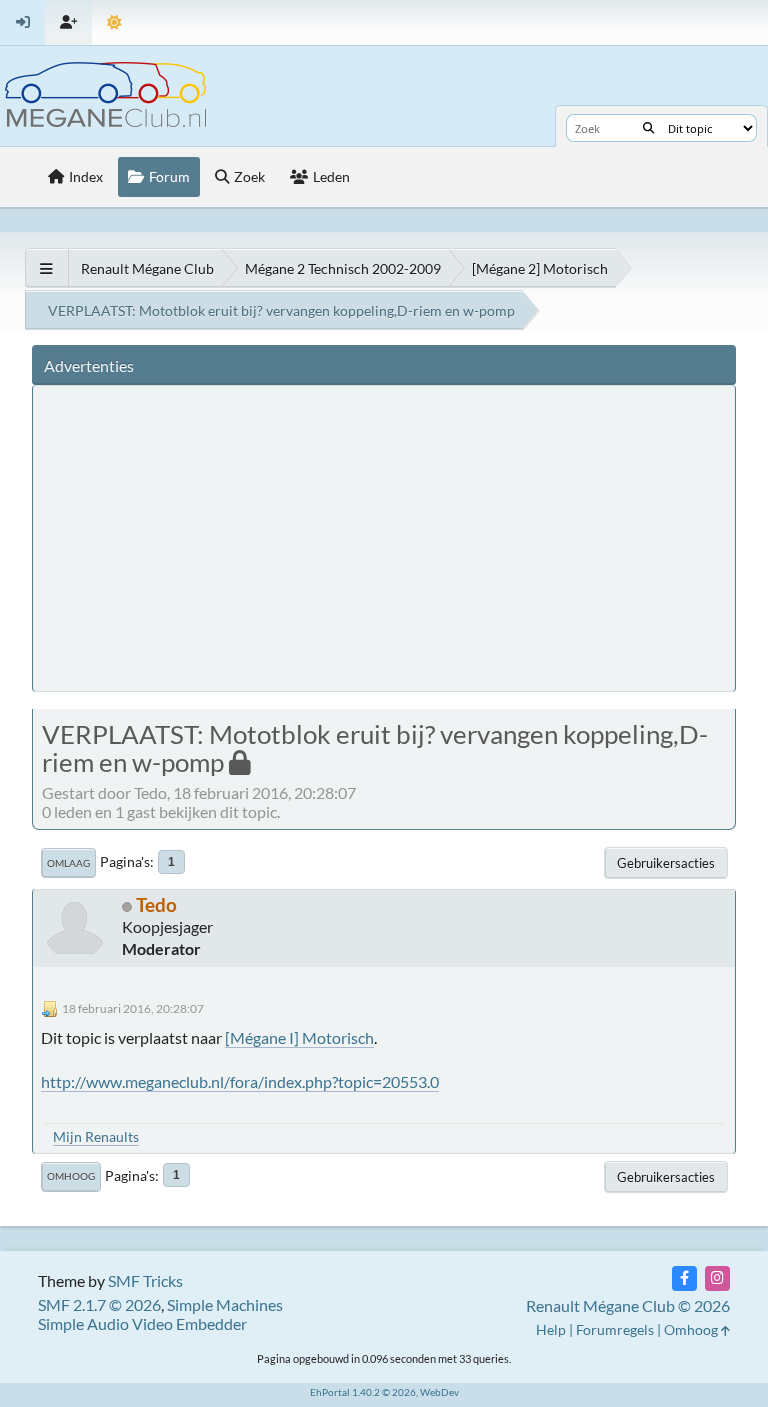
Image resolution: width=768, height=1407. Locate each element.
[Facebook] (684, 1278)
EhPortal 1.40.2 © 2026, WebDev (384, 1392)
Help (551, 1329)
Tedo (156, 904)
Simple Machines (225, 1304)
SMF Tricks (145, 1280)
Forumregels (615, 1329)
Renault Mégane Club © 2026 (628, 1305)
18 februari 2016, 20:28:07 (133, 1008)
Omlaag (68, 863)
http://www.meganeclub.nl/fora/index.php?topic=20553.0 (240, 1081)
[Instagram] (717, 1278)
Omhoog (71, 1176)
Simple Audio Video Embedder (142, 1323)
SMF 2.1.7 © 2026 (99, 1304)
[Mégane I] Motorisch (299, 1037)
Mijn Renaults (96, 1136)
